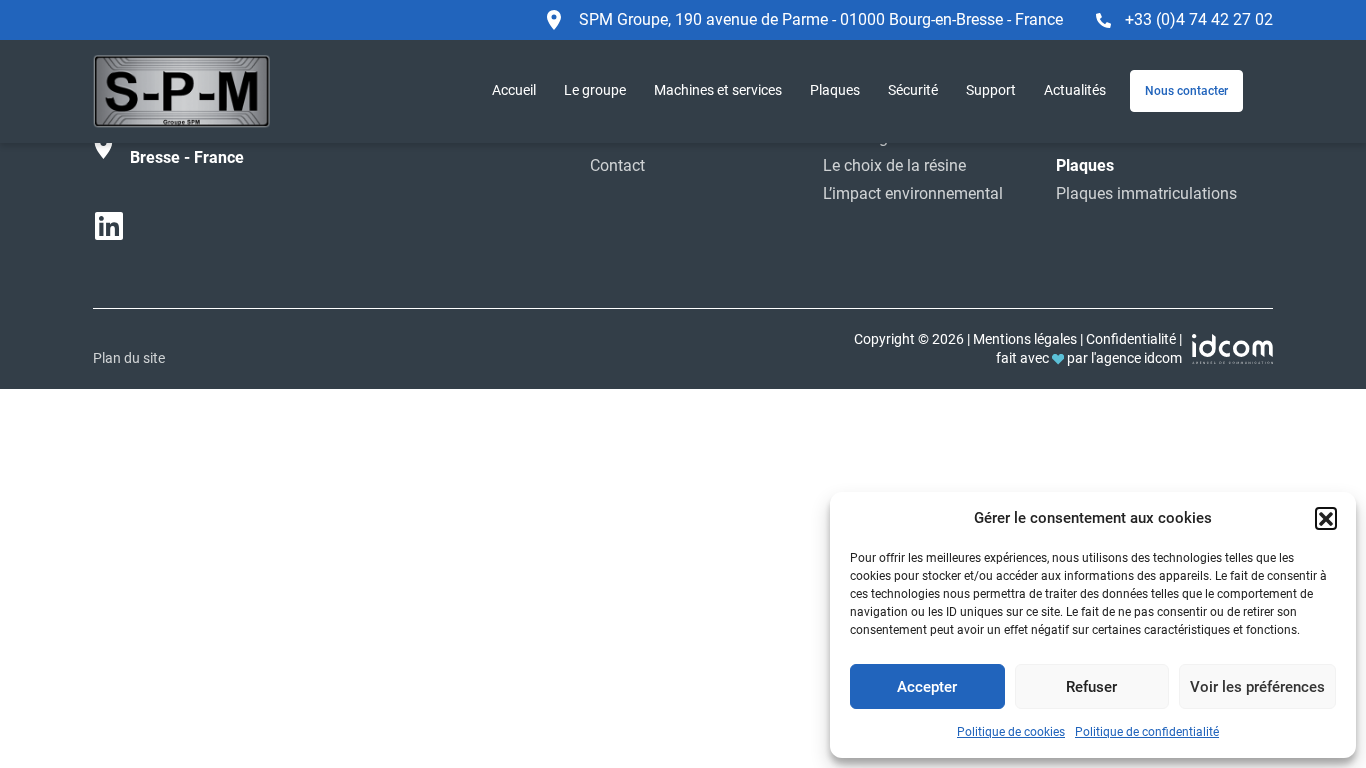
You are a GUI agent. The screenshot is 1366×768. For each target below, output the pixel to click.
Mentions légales (1025, 339)
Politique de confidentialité (1147, 732)
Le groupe (595, 90)
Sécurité (913, 90)
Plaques (835, 90)
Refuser (1091, 687)
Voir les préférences (1257, 687)
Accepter (927, 687)
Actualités (1075, 90)
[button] (1326, 518)
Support (991, 90)
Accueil (514, 90)
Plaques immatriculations (1146, 193)
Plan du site (129, 358)
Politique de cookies (1011, 732)
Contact (617, 165)
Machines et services (718, 90)
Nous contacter (1186, 91)
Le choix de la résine (894, 165)
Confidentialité (1131, 339)
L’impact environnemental (913, 193)
